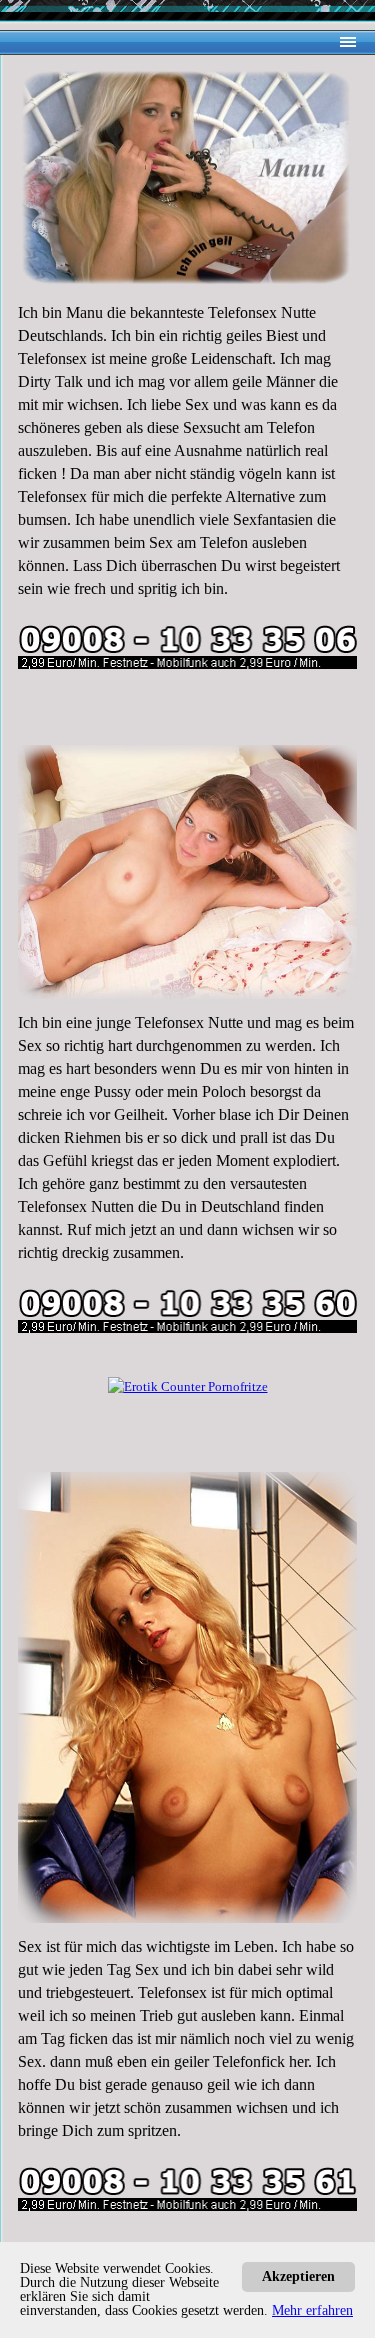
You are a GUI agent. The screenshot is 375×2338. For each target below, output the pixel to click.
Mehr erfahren (312, 2310)
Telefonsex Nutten (76, 1206)
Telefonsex (52, 358)
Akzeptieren (298, 2276)
